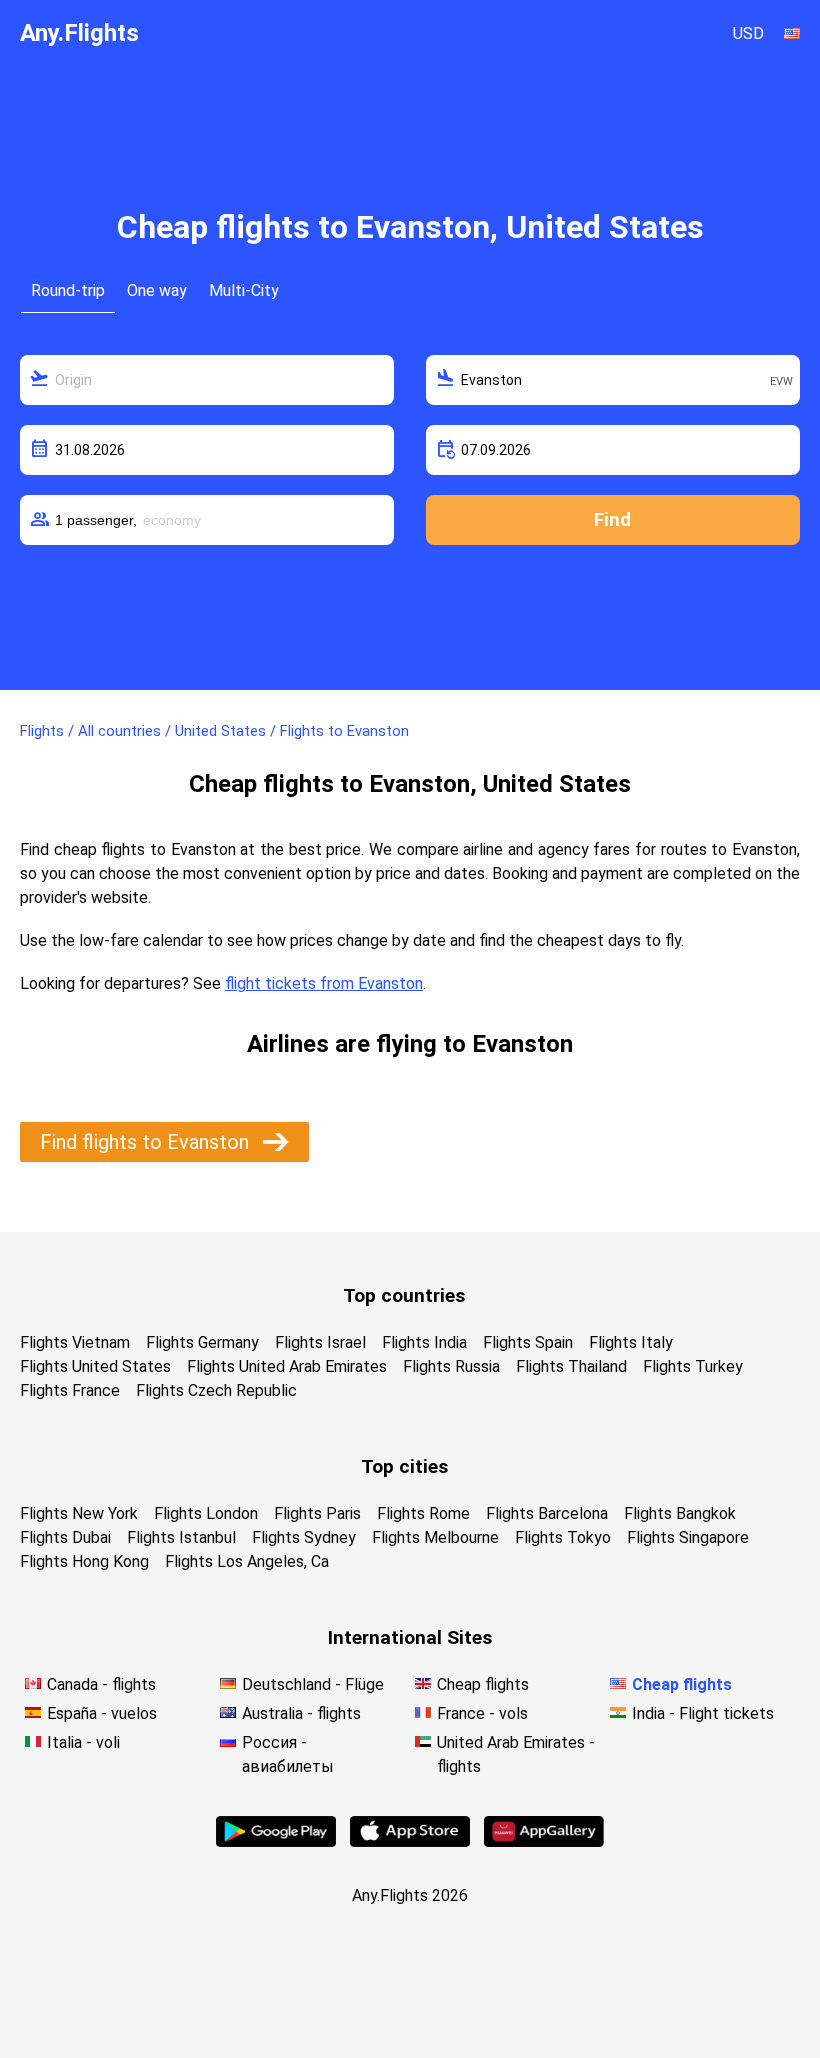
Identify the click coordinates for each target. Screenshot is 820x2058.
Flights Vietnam (75, 1342)
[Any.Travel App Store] (410, 1841)
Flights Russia (451, 1366)
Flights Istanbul (181, 1537)
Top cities (404, 1466)
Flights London (206, 1513)
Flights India (424, 1342)
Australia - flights (301, 1713)
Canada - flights (101, 1684)
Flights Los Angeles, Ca (247, 1561)
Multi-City (244, 290)
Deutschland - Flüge (313, 1684)
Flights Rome (423, 1513)
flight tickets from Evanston (324, 983)
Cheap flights (483, 1684)
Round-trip (68, 290)
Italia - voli (83, 1742)
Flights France (70, 1390)
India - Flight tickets (703, 1713)
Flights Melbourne (435, 1537)
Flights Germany (202, 1342)
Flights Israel (320, 1342)
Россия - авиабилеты (288, 1754)
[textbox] (207, 380)
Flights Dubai (65, 1537)
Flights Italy (631, 1342)
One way (157, 290)
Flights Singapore (688, 1537)
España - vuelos (102, 1713)
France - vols (482, 1713)
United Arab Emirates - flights (516, 1754)
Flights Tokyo (563, 1537)
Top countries (404, 1295)
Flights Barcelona (547, 1513)
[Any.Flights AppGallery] (544, 1841)
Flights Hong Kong (84, 1561)
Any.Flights (79, 33)
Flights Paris (317, 1513)
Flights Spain (528, 1342)
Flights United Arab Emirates (287, 1366)
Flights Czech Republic (216, 1390)
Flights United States (95, 1366)
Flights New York (79, 1513)
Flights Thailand (571, 1366)
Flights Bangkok (680, 1513)
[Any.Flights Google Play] (276, 1841)
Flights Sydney (304, 1537)
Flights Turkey (693, 1366)
